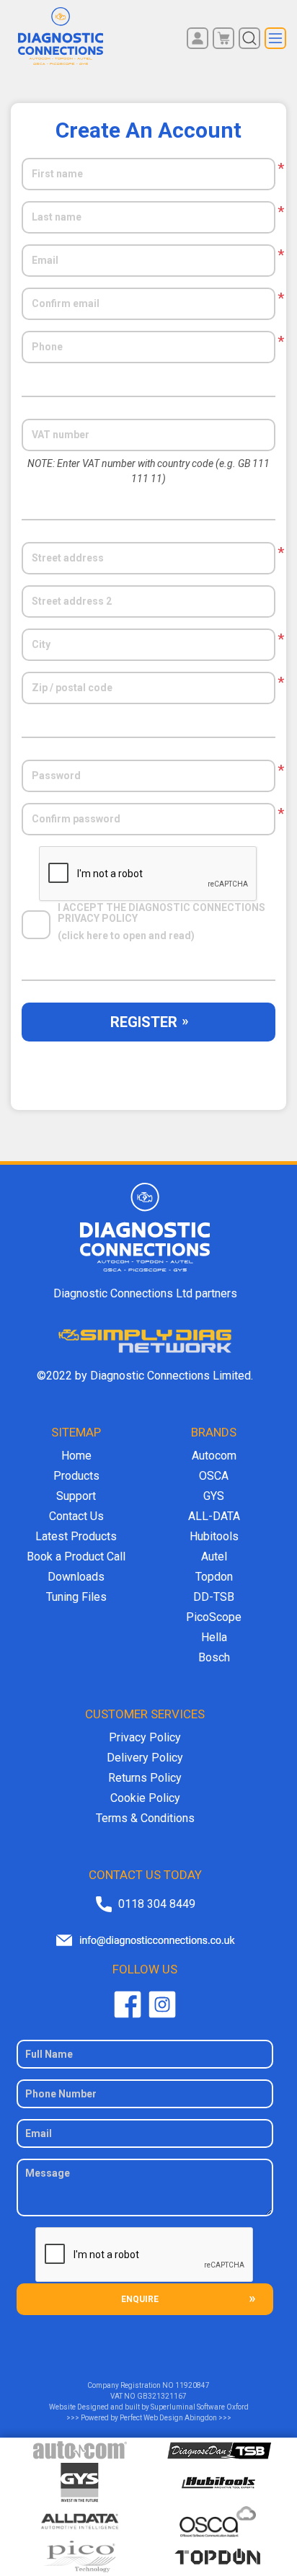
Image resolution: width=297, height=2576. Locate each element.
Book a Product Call (76, 1556)
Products (76, 1476)
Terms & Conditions (145, 1818)
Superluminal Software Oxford (200, 2407)
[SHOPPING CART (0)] (223, 38)
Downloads (76, 1577)
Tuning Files (76, 1597)
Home (76, 1456)
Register (144, 1022)
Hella (214, 1637)
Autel (214, 1556)
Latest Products (76, 1536)
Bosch (214, 1657)
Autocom (214, 1456)
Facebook (128, 2004)
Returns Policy (145, 1778)
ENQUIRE (140, 2299)
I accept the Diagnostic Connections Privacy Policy (163, 913)
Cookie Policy (145, 1798)
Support (76, 1496)
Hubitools (214, 1536)
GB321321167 (162, 2396)
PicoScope (214, 1617)
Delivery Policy (145, 1758)
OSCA (214, 1476)
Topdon (214, 1577)
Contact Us (76, 1516)
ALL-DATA (214, 1516)
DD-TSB (214, 1597)
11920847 (192, 2385)
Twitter (162, 2004)
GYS (214, 1496)
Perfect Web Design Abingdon (168, 2418)
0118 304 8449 (157, 1904)
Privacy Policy (145, 1737)
